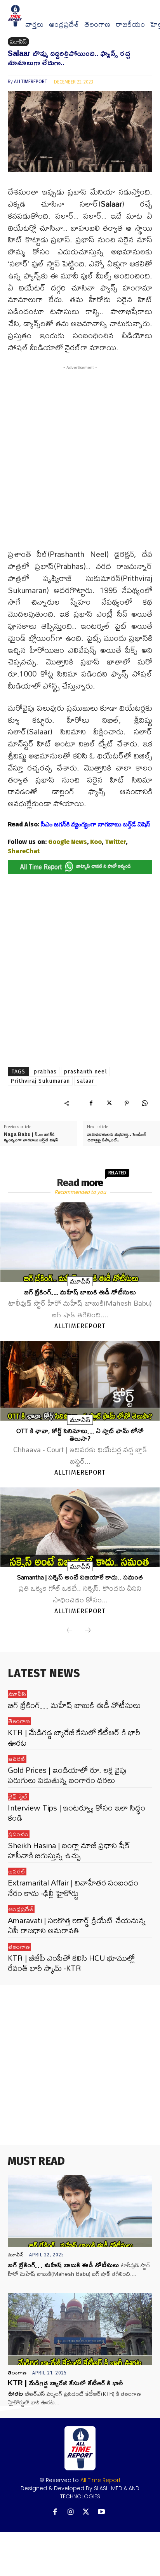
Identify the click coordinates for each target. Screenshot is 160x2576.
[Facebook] (91, 1103)
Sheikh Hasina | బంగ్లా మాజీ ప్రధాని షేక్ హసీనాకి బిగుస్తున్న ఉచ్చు (69, 1850)
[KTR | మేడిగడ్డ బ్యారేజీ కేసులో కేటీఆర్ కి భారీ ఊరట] (80, 2329)
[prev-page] (70, 1631)
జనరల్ (17, 1759)
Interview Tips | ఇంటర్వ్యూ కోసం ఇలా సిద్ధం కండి (77, 1813)
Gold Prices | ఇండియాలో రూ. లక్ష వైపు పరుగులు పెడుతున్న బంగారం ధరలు (67, 1775)
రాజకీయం (130, 24)
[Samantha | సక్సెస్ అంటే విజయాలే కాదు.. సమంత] (80, 1527)
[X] (109, 1103)
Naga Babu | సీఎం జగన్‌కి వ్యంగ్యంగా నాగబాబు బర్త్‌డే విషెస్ (31, 1137)
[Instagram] (70, 2512)
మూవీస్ (18, 42)
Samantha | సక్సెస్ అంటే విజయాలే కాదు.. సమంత (80, 1577)
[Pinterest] (127, 1103)
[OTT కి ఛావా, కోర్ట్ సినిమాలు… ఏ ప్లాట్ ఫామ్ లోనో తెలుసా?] (80, 1381)
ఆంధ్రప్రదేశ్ (64, 24)
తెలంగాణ (97, 24)
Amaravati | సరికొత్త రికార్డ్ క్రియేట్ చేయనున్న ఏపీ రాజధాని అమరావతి (77, 1925)
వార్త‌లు (34, 24)
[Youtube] (102, 2512)
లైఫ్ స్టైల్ (18, 1797)
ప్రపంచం (19, 1834)
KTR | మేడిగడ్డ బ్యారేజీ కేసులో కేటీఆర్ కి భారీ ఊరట (74, 1737)
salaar (86, 1081)
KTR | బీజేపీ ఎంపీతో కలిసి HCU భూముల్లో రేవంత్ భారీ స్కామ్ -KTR (71, 1963)
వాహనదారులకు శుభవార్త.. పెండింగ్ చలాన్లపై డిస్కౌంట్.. (117, 1137)
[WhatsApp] (144, 1103)
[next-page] (88, 1631)
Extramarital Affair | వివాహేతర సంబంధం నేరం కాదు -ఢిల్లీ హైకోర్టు (73, 1888)
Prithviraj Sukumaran (40, 1081)
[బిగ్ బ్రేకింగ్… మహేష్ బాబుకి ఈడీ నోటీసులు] (80, 1242)
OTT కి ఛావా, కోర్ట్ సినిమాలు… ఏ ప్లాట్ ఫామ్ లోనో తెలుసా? (80, 1434)
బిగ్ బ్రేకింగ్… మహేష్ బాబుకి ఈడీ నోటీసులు (80, 1292)
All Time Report (101, 2480)
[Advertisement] (80, 462)
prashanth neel (85, 1072)
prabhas (45, 1072)
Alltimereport (31, 82)
